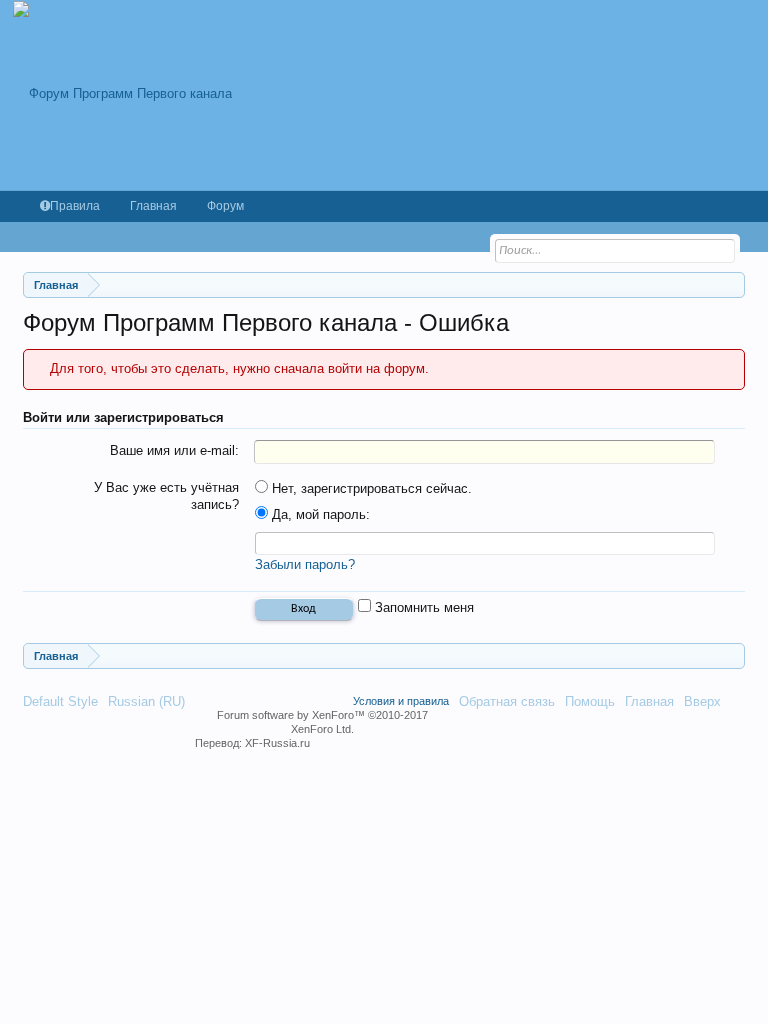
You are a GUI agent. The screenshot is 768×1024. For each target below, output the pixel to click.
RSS (738, 701)
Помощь (590, 701)
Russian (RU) (146, 701)
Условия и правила (401, 701)
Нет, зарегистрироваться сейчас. (370, 488)
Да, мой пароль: (319, 514)
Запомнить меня (422, 607)
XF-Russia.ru (277, 743)
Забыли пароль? (305, 564)
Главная (153, 206)
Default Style (60, 701)
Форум (225, 206)
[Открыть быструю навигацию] (732, 284)
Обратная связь (507, 701)
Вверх (702, 701)
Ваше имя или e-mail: (174, 450)
